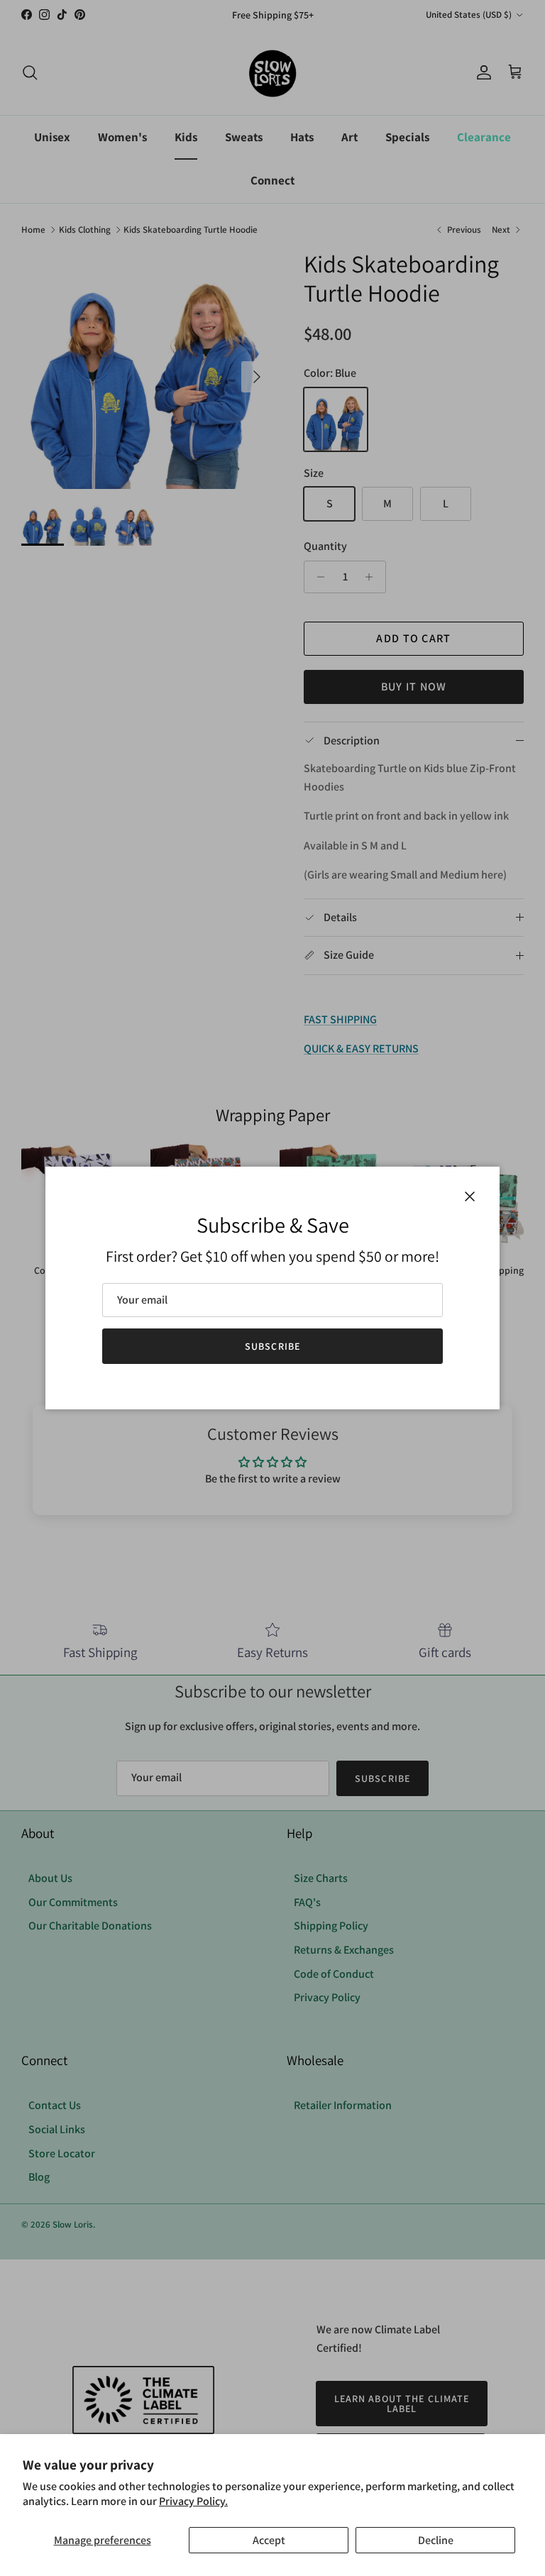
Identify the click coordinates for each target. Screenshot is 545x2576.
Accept (269, 2540)
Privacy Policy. (193, 2501)
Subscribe (272, 1346)
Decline (436, 2540)
